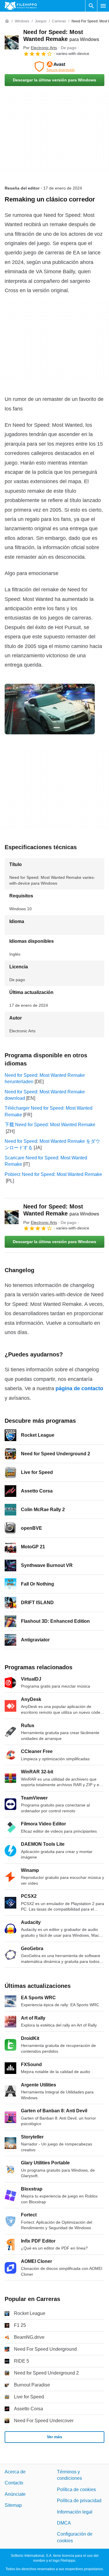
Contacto (14, 2483)
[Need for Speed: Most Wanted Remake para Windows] (12, 42)
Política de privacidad (79, 2501)
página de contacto (79, 1388)
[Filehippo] (21, 6)
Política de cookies (76, 2489)
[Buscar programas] (91, 6)
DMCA (64, 2523)
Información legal (75, 2512)
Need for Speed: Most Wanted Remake (61, 1210)
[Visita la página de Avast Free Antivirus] (54, 67)
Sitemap (13, 2505)
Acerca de (15, 2472)
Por (40, 48)
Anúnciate (15, 2494)
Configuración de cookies (75, 2537)
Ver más (54, 2437)
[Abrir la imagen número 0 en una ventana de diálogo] (50, 709)
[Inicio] (7, 21)
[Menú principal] (103, 6)
